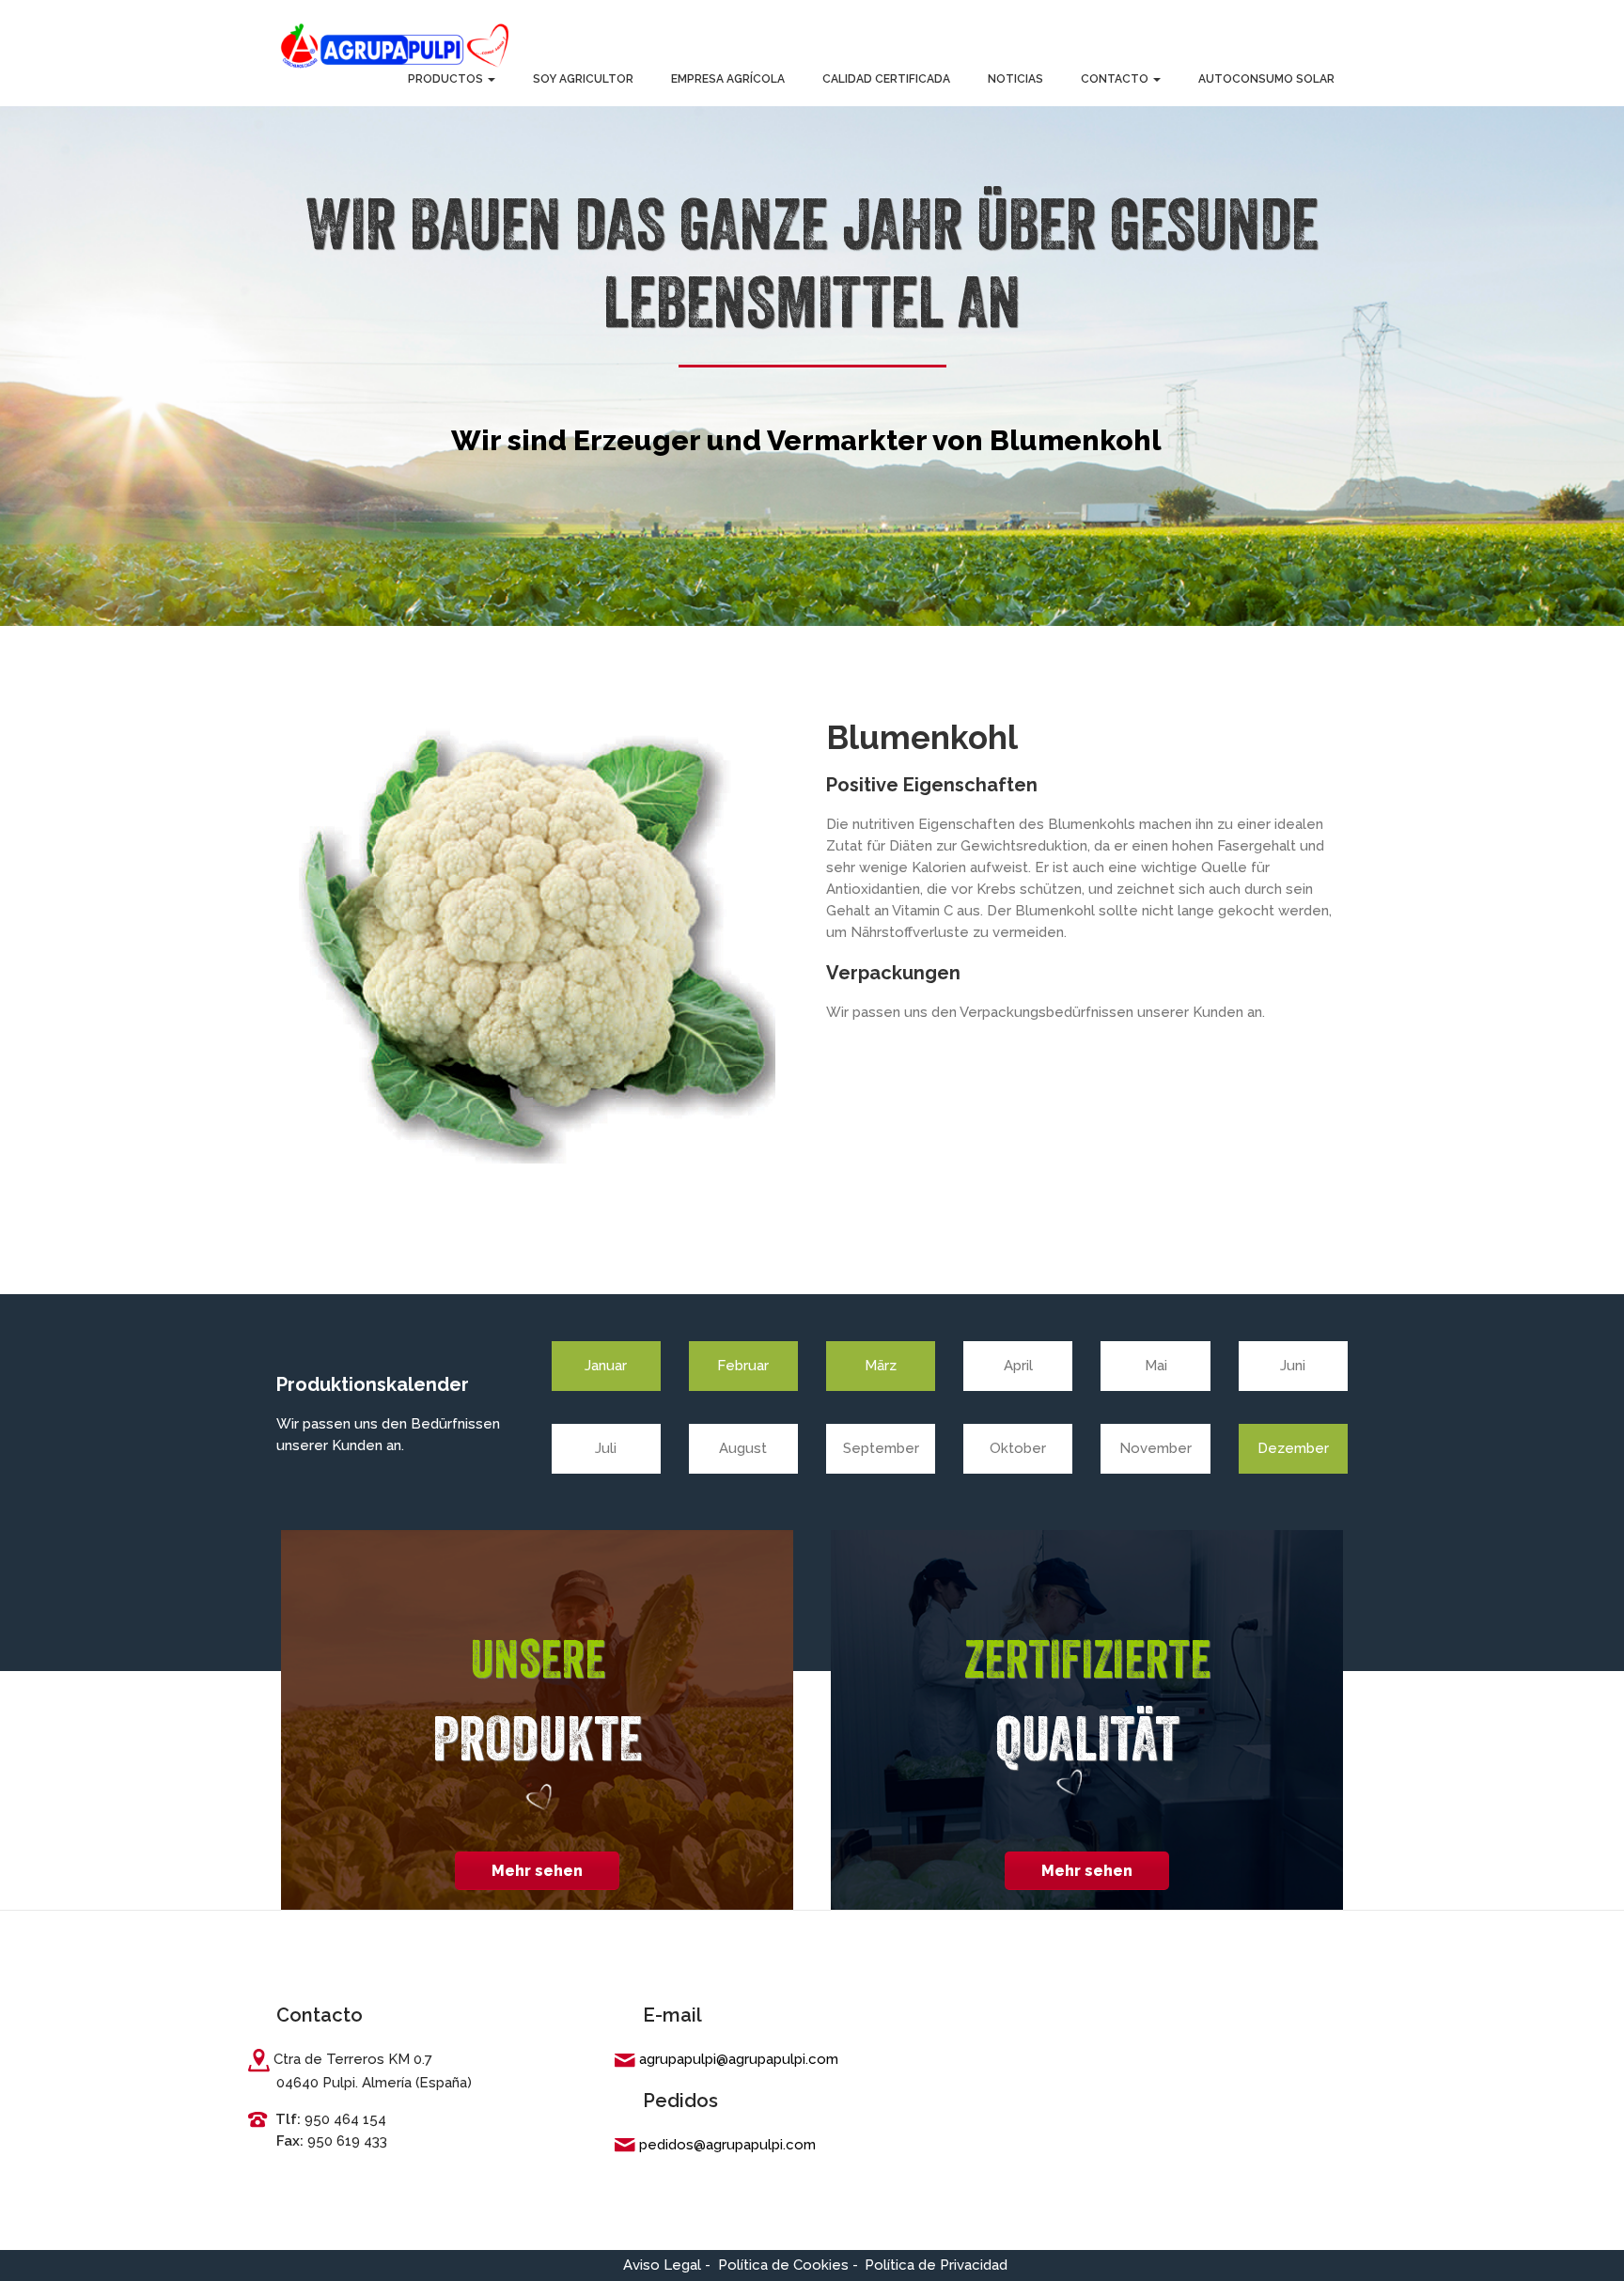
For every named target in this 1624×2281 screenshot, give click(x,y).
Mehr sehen (537, 1871)
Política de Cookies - (788, 2265)
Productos (447, 79)
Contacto (1116, 79)
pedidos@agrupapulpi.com (727, 2145)
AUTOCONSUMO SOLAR (1266, 79)
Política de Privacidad (936, 2265)
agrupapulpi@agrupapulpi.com (739, 2059)
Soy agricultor (583, 79)
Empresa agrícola (728, 79)
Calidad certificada (886, 79)
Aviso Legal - (667, 2265)
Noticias (1015, 79)
